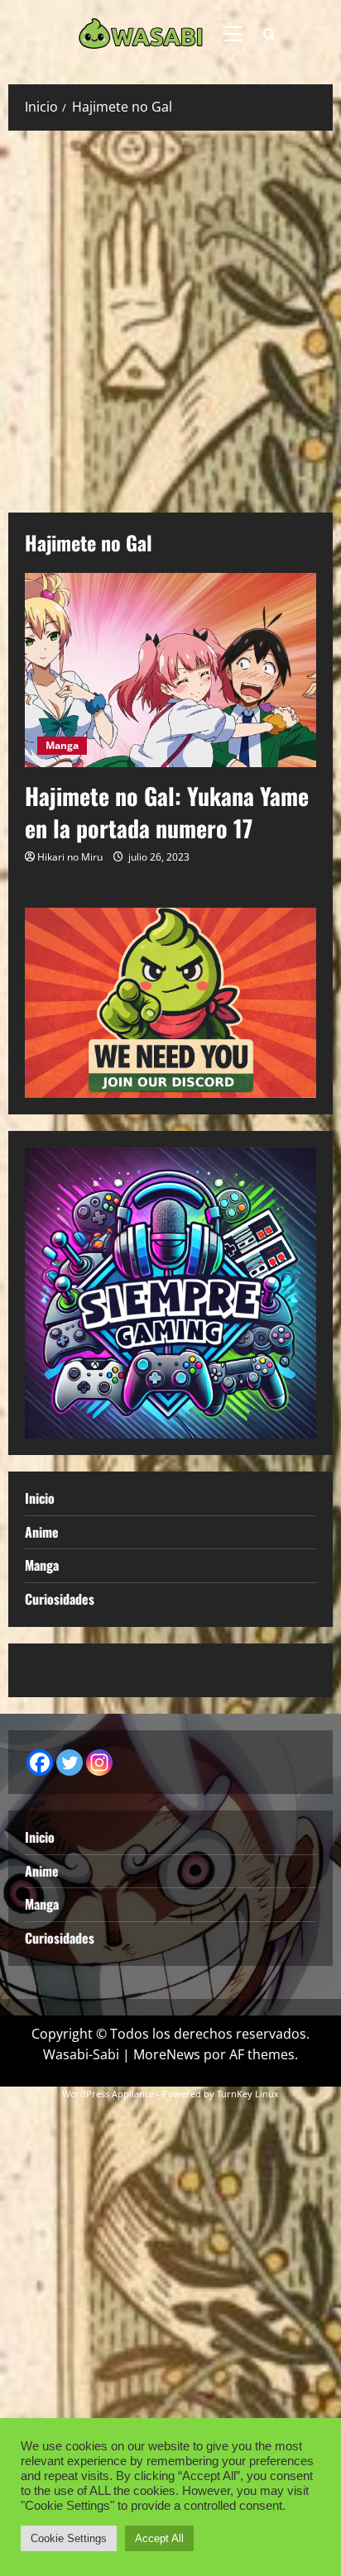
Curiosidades (60, 1599)
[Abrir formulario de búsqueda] (269, 34)
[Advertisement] (170, 317)
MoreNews (167, 2054)
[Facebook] (40, 1763)
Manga (62, 745)
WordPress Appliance (108, 2094)
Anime (42, 1532)
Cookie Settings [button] (69, 2538)
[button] (233, 34)
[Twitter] (70, 1763)
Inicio (40, 1498)
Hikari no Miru (70, 857)
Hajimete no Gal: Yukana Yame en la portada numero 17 (167, 812)
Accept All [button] (159, 2538)
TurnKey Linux (248, 2094)
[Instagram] (99, 1763)
